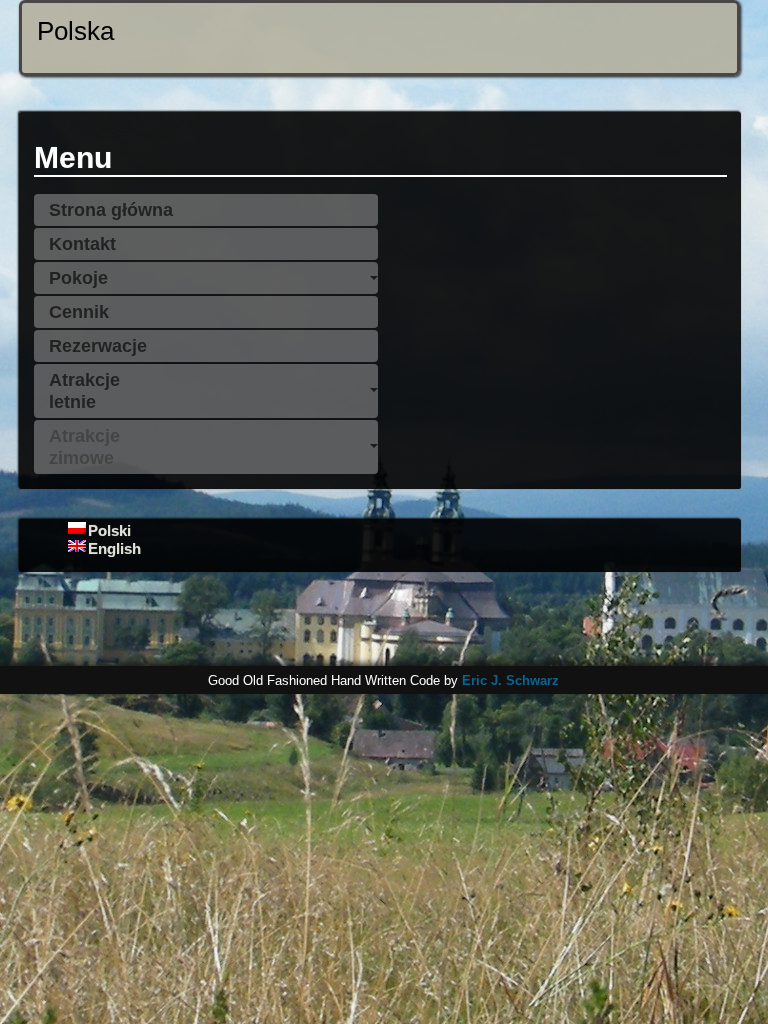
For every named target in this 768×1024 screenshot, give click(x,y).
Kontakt (82, 244)
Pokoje (78, 278)
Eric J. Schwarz (510, 680)
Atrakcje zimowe (84, 447)
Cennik (79, 312)
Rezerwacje (98, 346)
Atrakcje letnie (84, 391)
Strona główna (111, 210)
